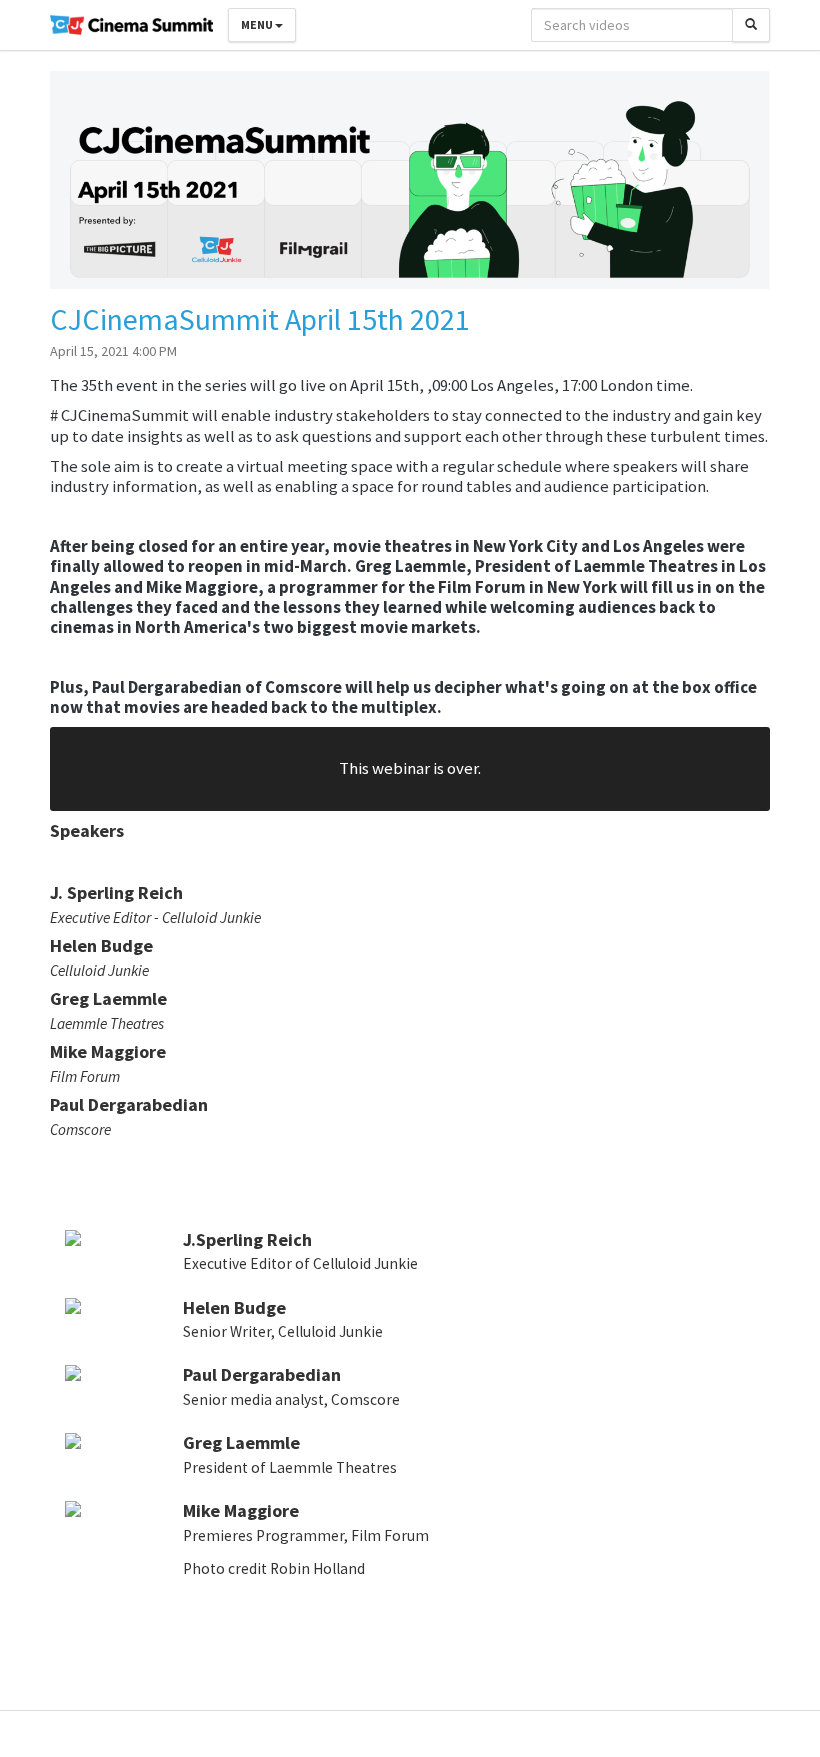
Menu (258, 24)
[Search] (751, 25)
